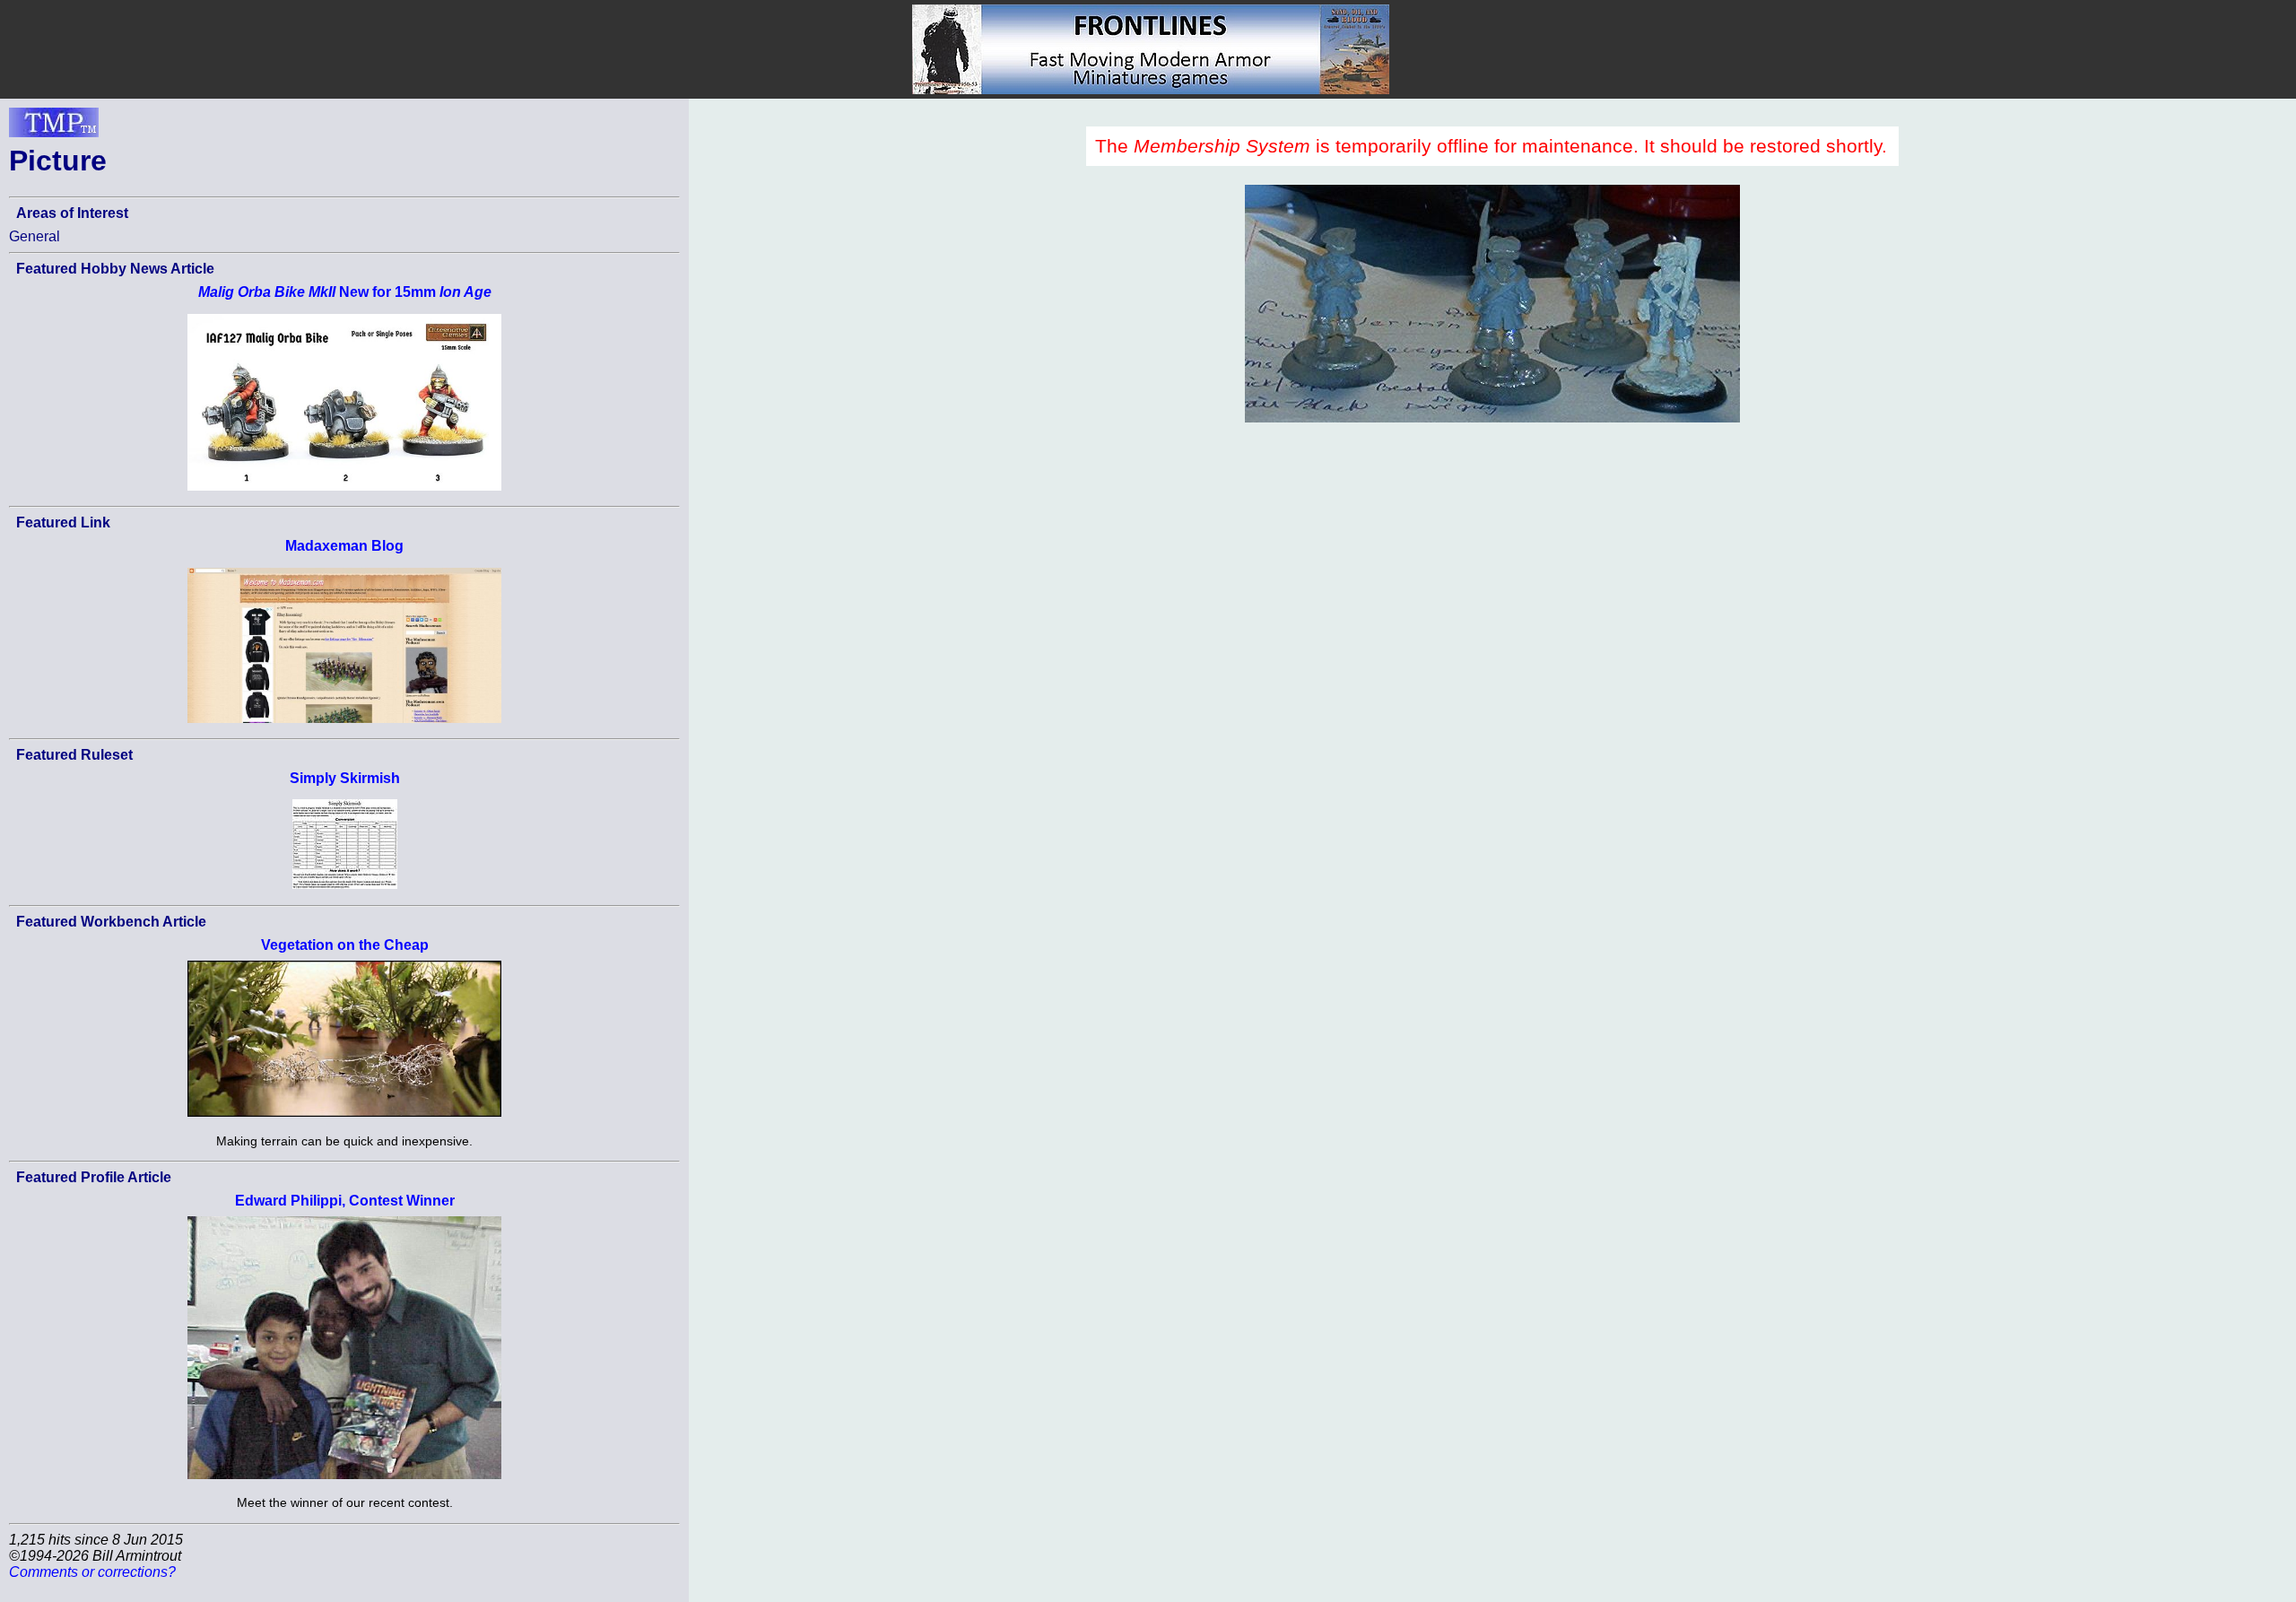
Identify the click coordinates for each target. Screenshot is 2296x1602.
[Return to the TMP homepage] (54, 127)
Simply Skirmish (345, 778)
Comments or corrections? (92, 1572)
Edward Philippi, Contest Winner (345, 1201)
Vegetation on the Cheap (345, 945)
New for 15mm (345, 292)
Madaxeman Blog (344, 546)
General (35, 236)
